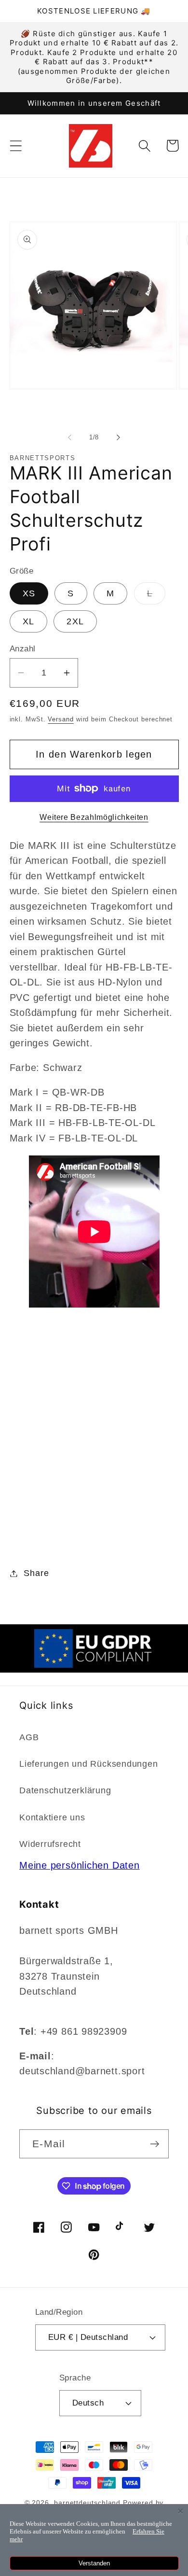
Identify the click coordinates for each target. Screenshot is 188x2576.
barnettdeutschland (87, 2503)
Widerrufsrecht (50, 1844)
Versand (60, 719)
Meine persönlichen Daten (80, 1865)
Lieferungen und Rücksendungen (89, 1764)
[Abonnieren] (154, 2144)
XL (29, 621)
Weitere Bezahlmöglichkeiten (94, 817)
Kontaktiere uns (52, 1817)
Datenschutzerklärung (65, 1790)
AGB (29, 1737)
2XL (75, 621)
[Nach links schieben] (69, 437)
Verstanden (94, 2563)
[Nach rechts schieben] (119, 437)
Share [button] (36, 1573)
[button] (16, 146)
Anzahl (23, 649)
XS (29, 593)
